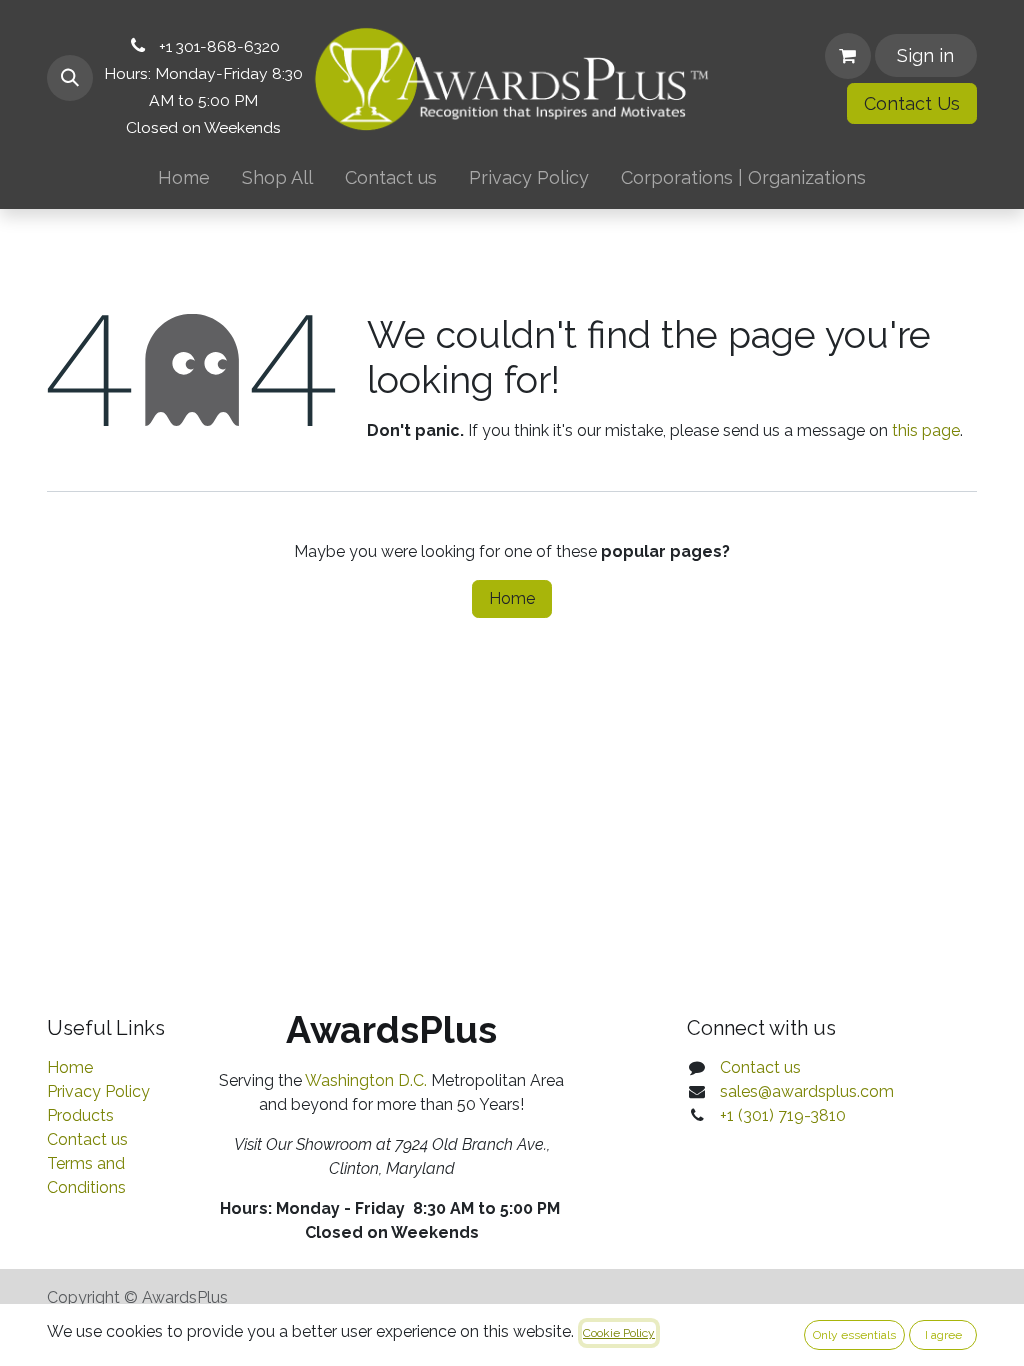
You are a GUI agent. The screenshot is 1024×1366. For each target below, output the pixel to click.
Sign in (925, 55)
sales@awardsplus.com (807, 1091)
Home (512, 598)
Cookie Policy (619, 1333)
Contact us (87, 1139)
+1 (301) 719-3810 (783, 1115)
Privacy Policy (98, 1091)
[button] (70, 78)
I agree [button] (943, 1335)
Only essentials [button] (854, 1335)
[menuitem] (184, 177)
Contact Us (912, 103)
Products (80, 1115)
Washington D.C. (366, 1080)
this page (926, 430)
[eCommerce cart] (848, 56)
